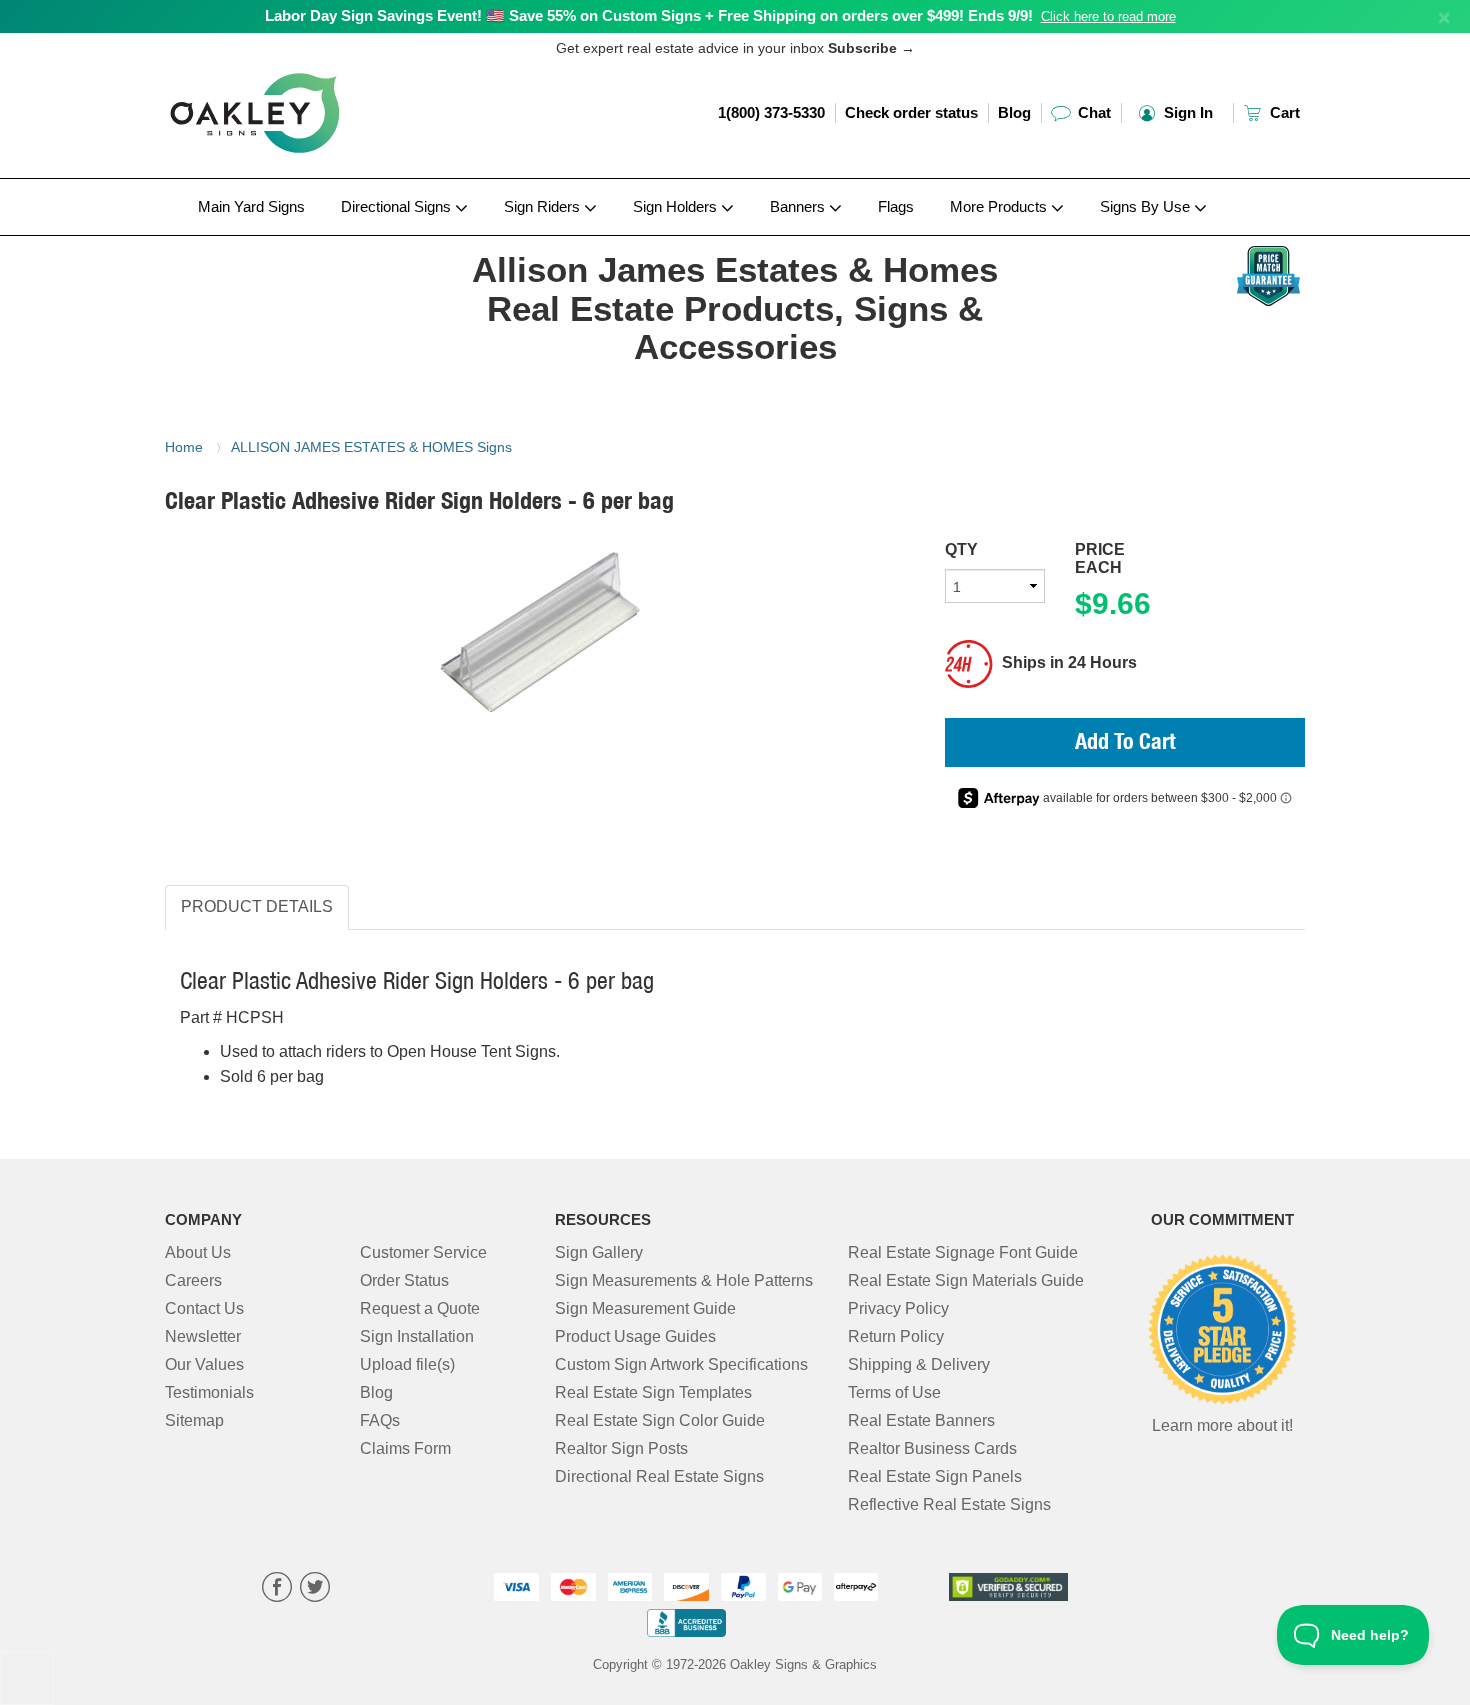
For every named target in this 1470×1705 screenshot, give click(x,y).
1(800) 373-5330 (771, 112)
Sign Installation (417, 1336)
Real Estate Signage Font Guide (963, 1252)
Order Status (404, 1280)
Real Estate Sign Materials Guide (966, 1280)
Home (184, 447)
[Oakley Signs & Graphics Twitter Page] (315, 1589)
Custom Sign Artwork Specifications (681, 1364)
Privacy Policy (898, 1308)
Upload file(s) (407, 1364)
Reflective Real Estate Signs (949, 1504)
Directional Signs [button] (398, 206)
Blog (1014, 112)
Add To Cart (1125, 744)
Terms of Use (894, 1392)
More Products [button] (1000, 206)
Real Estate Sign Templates (653, 1392)
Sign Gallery (599, 1252)
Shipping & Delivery (919, 1364)
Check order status (911, 112)
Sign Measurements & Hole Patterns (684, 1280)
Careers (193, 1280)
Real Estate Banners (921, 1420)
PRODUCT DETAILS (257, 906)
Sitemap (194, 1420)
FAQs (380, 1420)
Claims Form (405, 1448)
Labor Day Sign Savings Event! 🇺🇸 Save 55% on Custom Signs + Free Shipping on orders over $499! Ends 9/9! (649, 15)
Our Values (204, 1364)
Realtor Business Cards (932, 1448)
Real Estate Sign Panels (935, 1476)
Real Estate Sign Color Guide (660, 1420)
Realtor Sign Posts (621, 1448)
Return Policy (896, 1336)
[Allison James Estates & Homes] (296, 241)
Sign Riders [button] (544, 206)
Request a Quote (420, 1308)
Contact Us (204, 1308)
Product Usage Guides (635, 1336)
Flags (896, 206)
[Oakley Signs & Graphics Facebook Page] (277, 1589)
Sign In (1186, 112)
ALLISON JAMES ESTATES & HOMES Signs (371, 447)
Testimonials (209, 1392)
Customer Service (423, 1252)
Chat (1092, 112)
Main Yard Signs (251, 206)
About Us (198, 1252)
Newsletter (203, 1336)
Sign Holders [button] (677, 206)
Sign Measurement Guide (645, 1308)
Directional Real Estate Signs (659, 1476)
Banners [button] (799, 206)
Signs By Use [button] (1147, 206)
